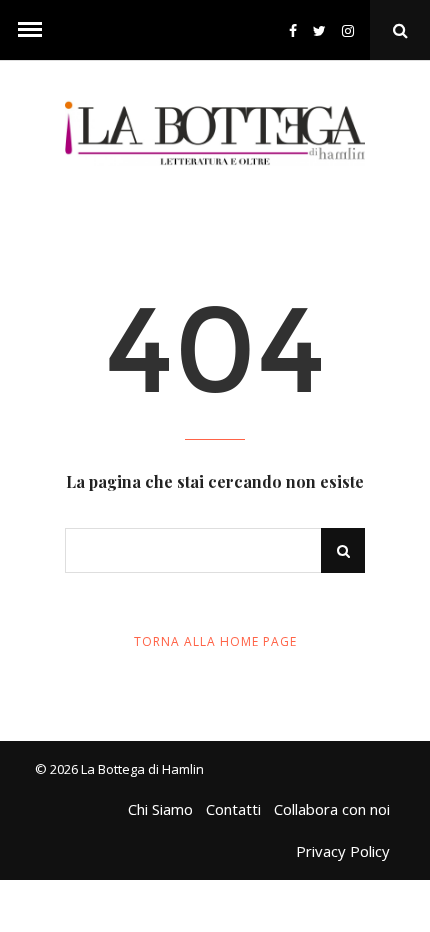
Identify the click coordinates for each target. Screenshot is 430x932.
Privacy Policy (343, 851)
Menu (30, 30)
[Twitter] (319, 30)
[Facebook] (293, 30)
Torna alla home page (215, 641)
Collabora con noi (332, 809)
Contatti (233, 809)
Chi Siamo (160, 809)
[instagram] (352, 30)
